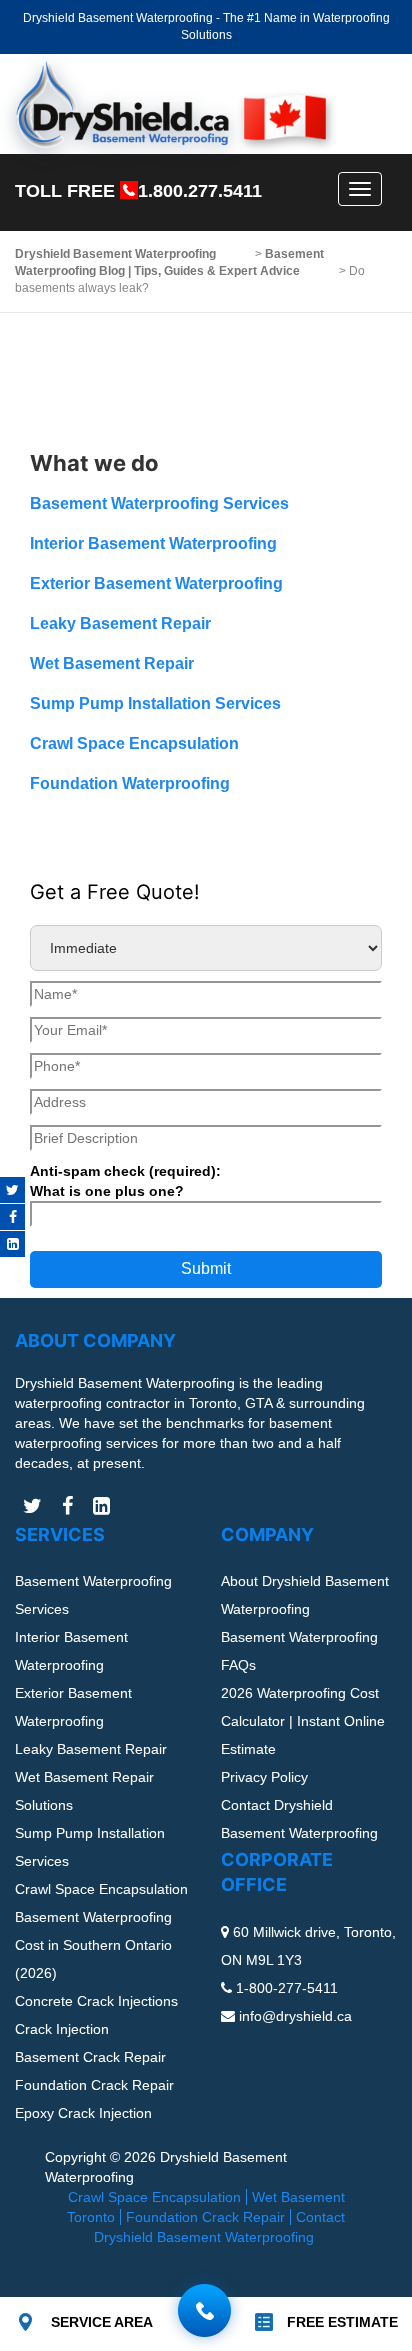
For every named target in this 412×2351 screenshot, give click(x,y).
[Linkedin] (12, 1244)
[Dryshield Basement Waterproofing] (170, 104)
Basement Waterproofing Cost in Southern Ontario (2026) (93, 1945)
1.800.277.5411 (200, 191)
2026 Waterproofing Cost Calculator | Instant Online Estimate (303, 1721)
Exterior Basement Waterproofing (156, 583)
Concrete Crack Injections (96, 2001)
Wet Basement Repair (112, 663)
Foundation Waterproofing (130, 783)
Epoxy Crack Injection (83, 2113)
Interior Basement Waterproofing (153, 543)
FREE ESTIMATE (342, 2322)
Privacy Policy (264, 1777)
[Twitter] (12, 1190)
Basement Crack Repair (90, 2057)
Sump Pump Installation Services (155, 703)
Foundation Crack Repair (94, 2085)
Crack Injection (62, 2029)
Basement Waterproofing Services (159, 503)
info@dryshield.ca (295, 2016)
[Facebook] (12, 1217)
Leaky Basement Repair (120, 623)
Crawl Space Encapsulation (134, 743)
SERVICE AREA (102, 2322)
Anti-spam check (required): (125, 1181)
